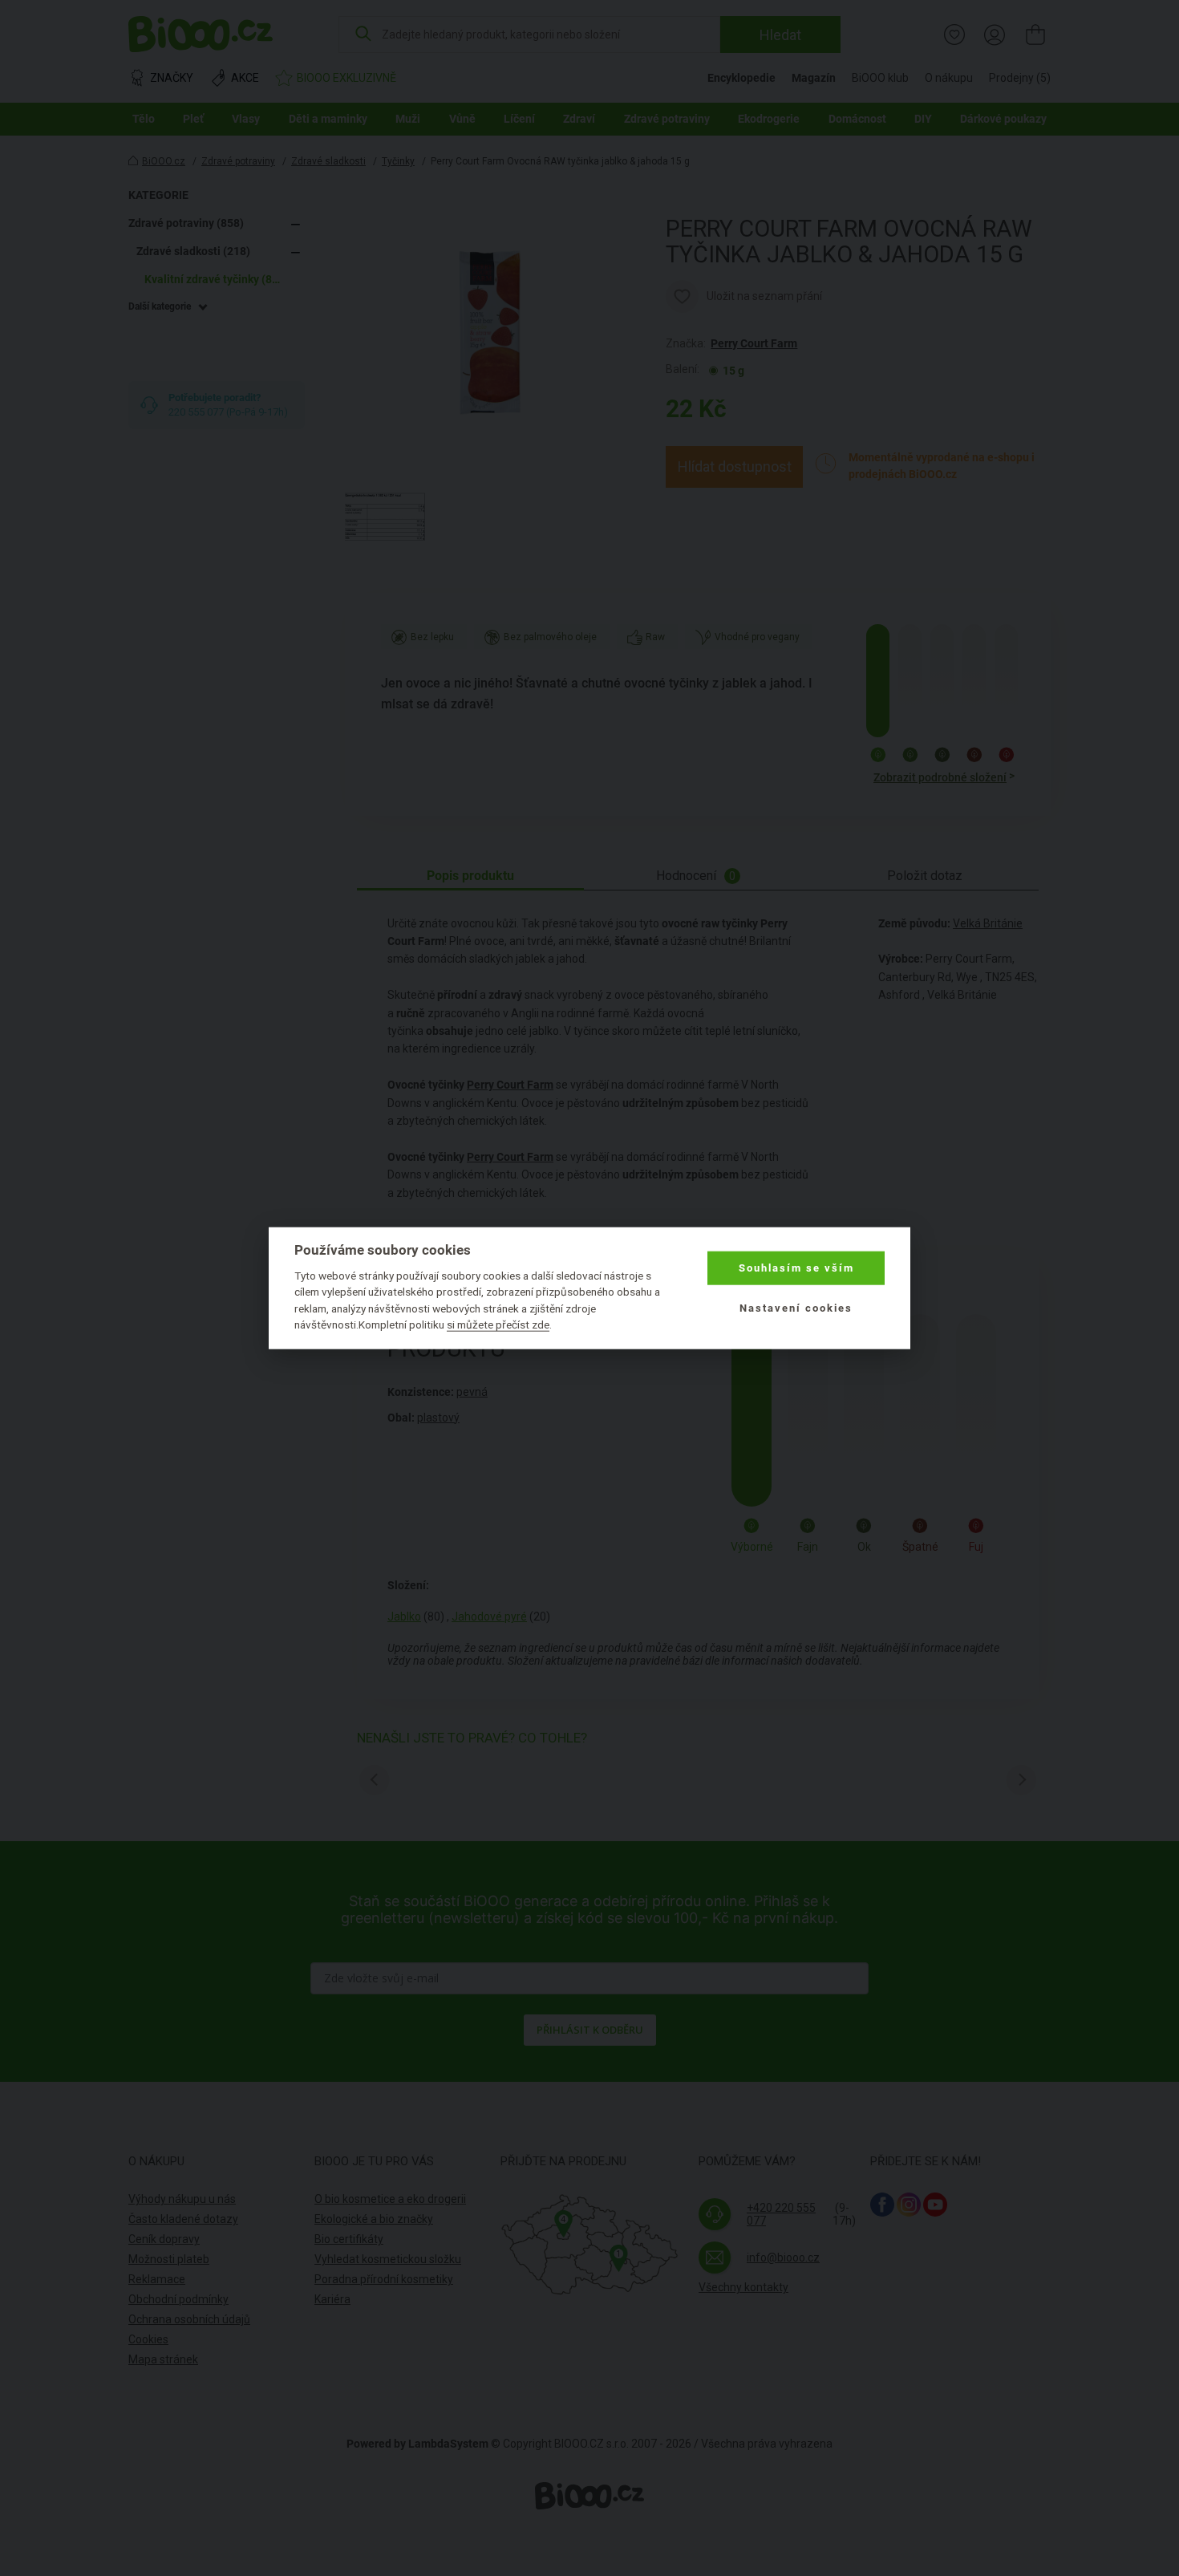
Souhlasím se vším (796, 1268)
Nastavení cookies (796, 1308)
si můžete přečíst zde (498, 1325)
